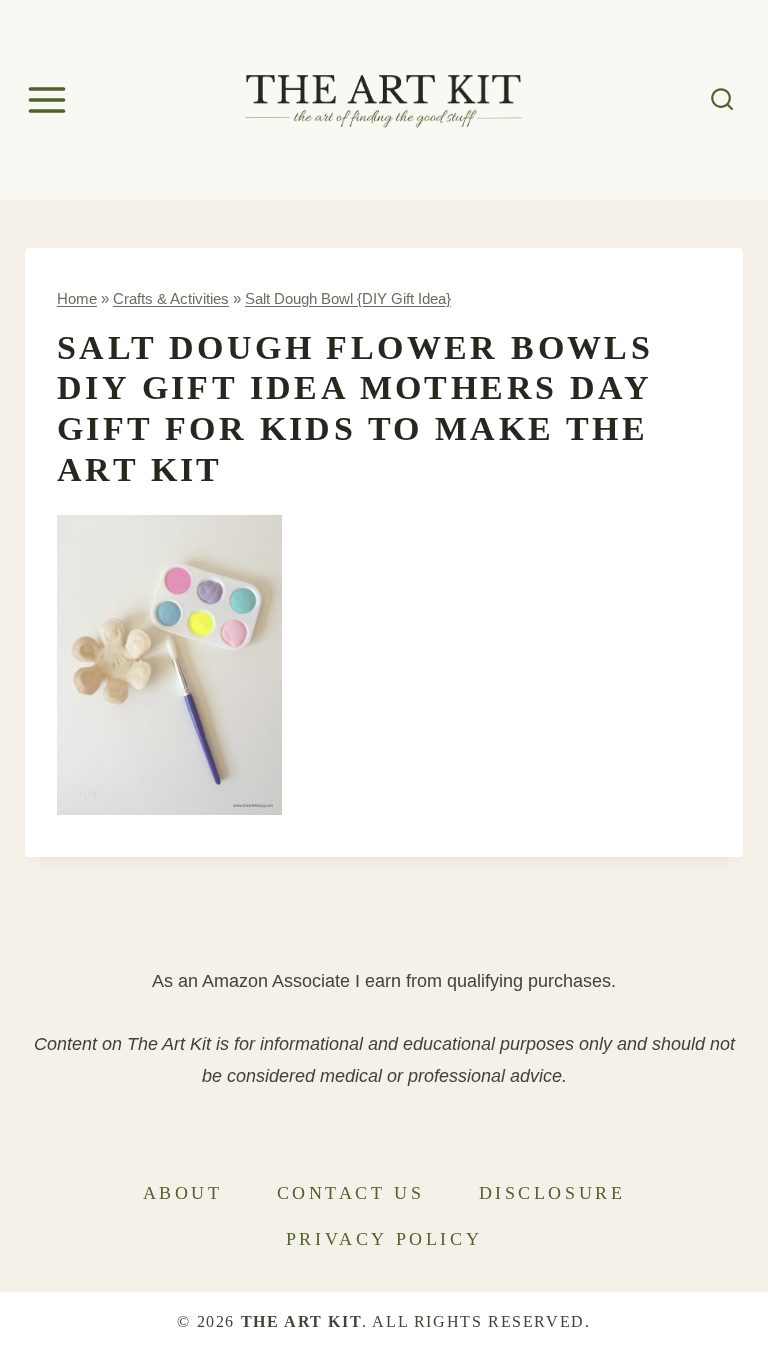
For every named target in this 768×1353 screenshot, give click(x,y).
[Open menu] (50, 99)
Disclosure (552, 1193)
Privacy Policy (384, 1239)
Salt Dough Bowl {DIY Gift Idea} (348, 298)
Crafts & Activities (171, 298)
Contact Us (351, 1193)
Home (77, 298)
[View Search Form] (722, 99)
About (183, 1193)
